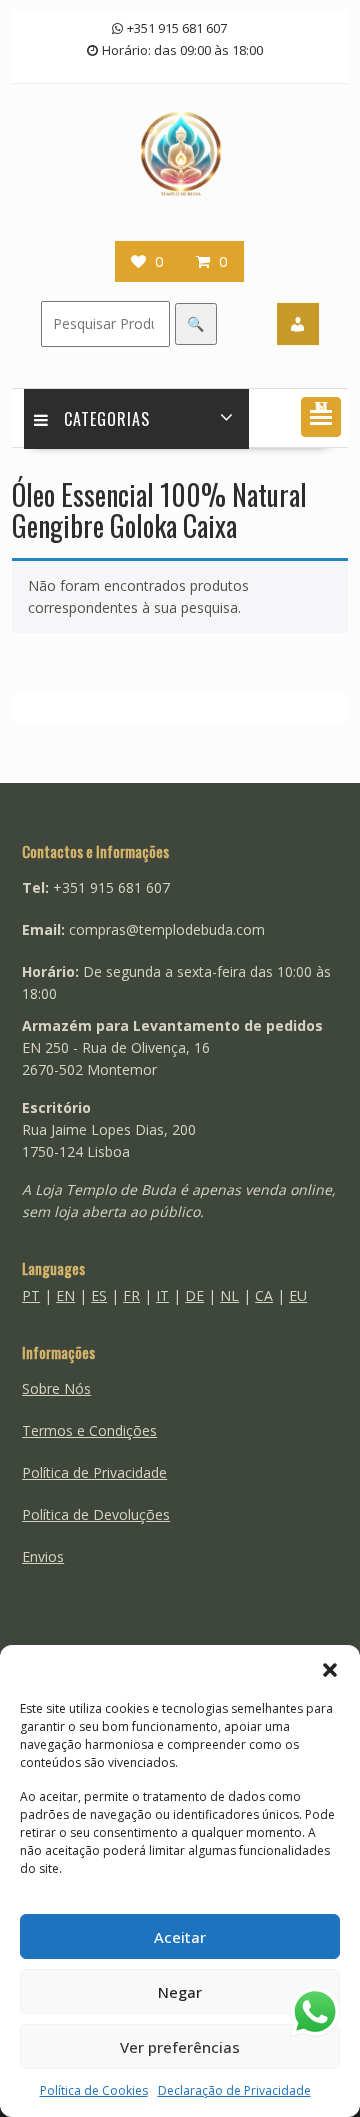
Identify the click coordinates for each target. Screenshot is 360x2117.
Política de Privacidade (94, 1472)
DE (194, 1295)
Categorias (107, 419)
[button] (330, 1670)
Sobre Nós (56, 1388)
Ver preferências (180, 2047)
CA (264, 1295)
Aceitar (180, 1937)
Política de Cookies (94, 2090)
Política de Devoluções (96, 1514)
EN (65, 1295)
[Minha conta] (298, 324)
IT (162, 1295)
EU (298, 1295)
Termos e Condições (89, 1430)
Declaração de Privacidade (234, 2090)
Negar (180, 1992)
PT (31, 1295)
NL (229, 1295)
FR (131, 1295)
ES (99, 1295)
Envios (43, 1556)
